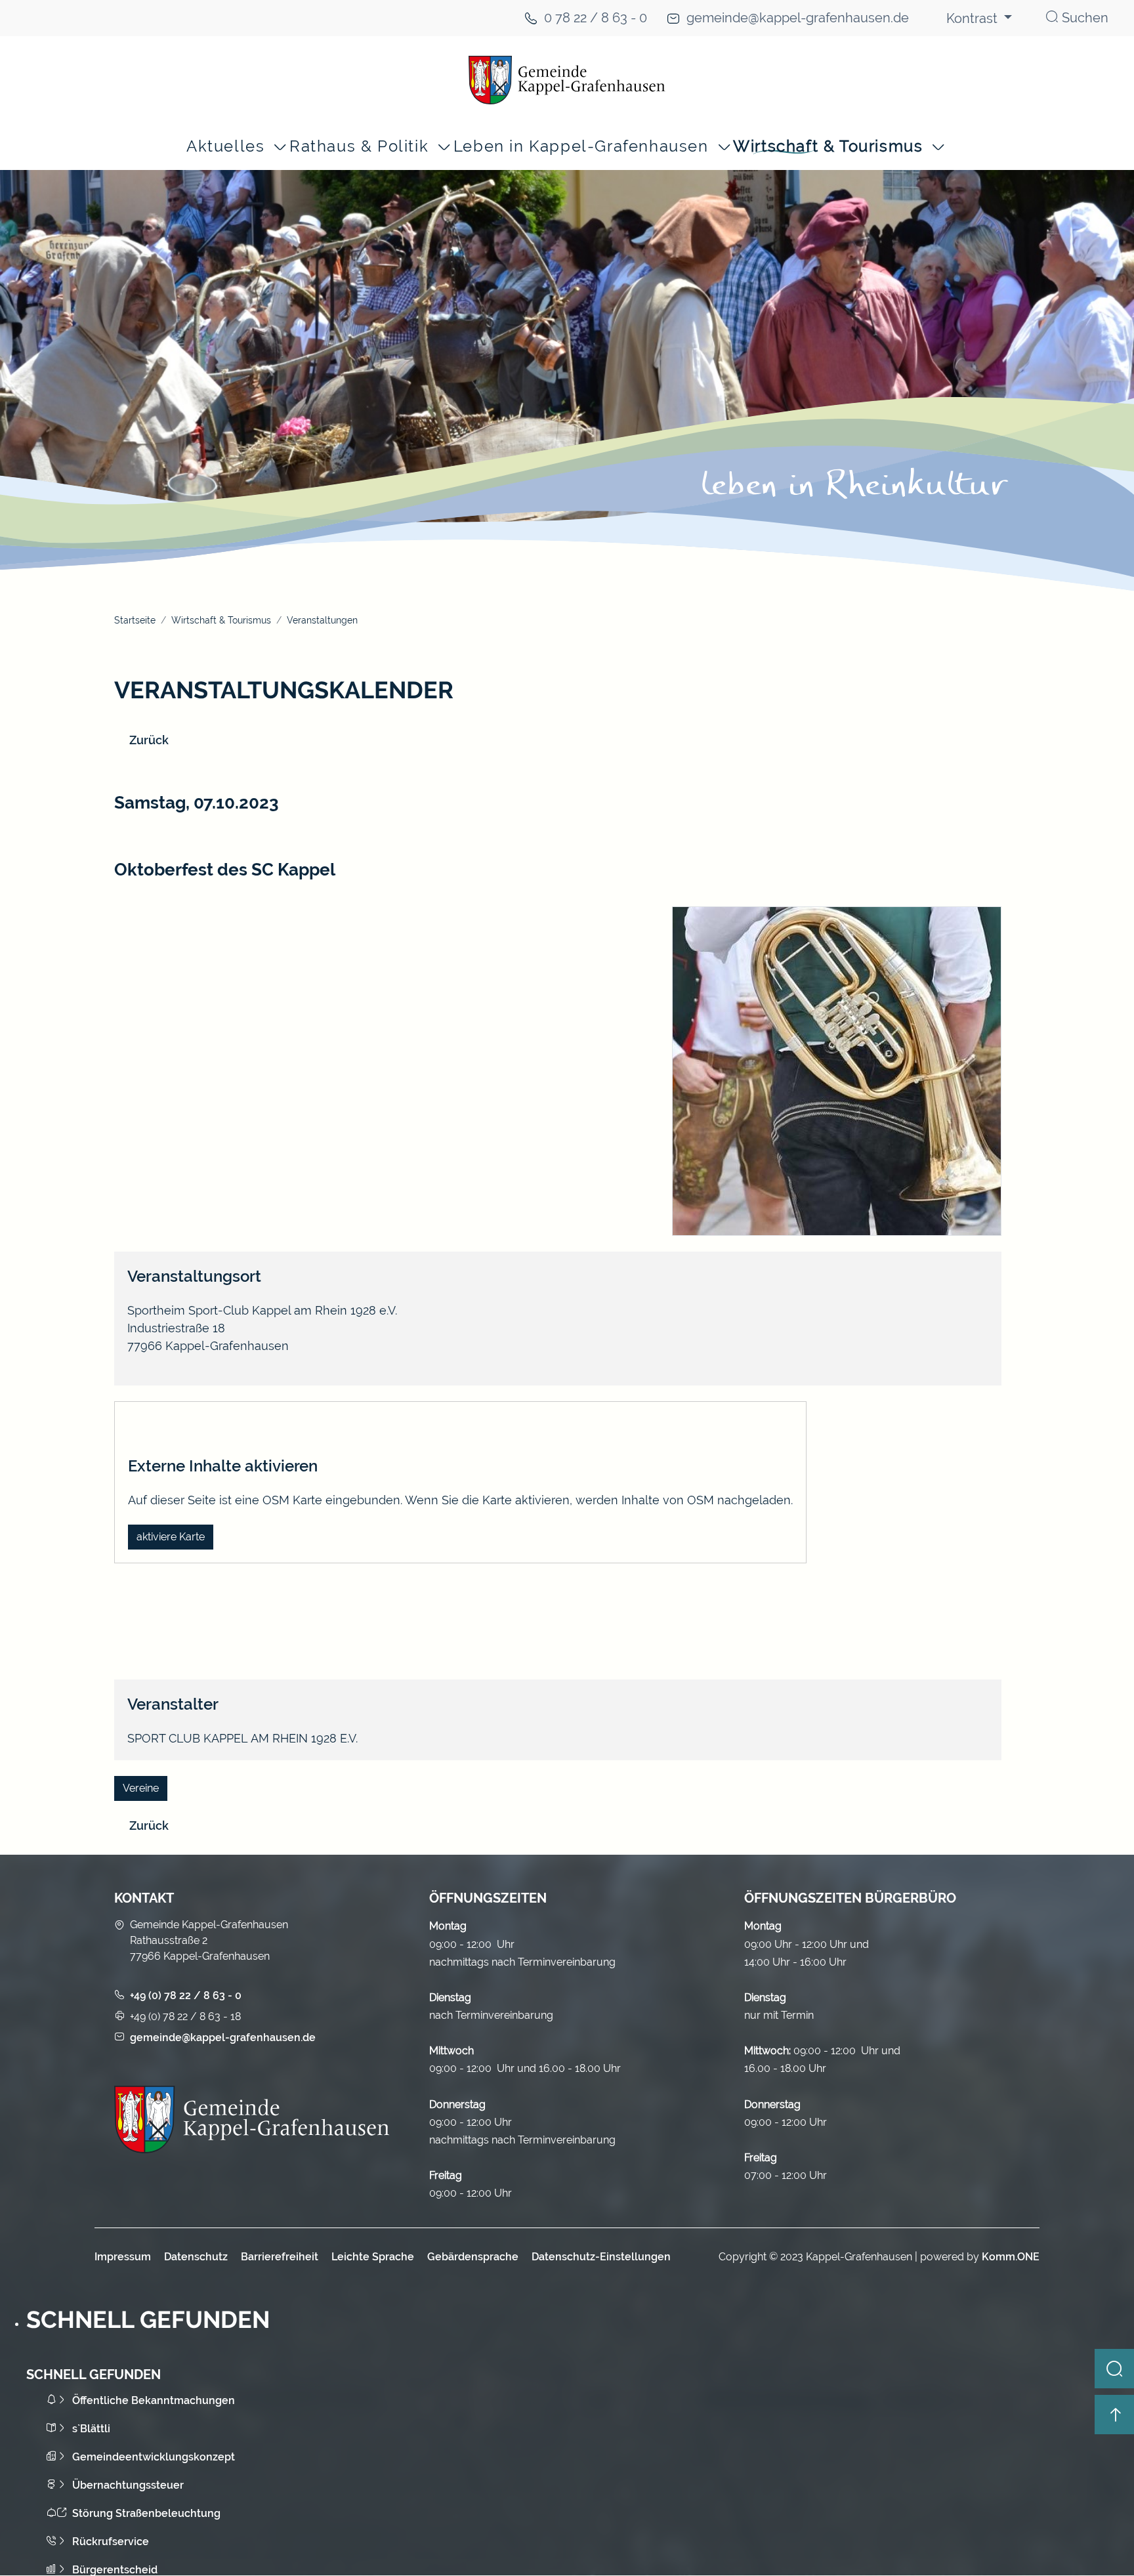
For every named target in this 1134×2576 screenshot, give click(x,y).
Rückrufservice (111, 2542)
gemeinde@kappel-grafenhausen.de (798, 18)
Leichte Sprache (373, 2257)
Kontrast (974, 18)
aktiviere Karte (171, 1537)
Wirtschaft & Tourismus (828, 147)
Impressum (123, 2257)
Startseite (135, 620)
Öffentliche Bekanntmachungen (154, 2400)
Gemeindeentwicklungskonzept (154, 2457)
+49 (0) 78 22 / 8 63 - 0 (186, 1995)
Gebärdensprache (473, 2257)
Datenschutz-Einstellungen (601, 2257)
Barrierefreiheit (280, 2257)
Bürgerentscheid (115, 2570)
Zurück (149, 740)
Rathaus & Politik (359, 147)
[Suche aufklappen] (1114, 2369)
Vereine (141, 1788)
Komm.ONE (1011, 2257)
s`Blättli (91, 2429)
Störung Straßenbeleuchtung (146, 2513)
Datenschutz (196, 2257)
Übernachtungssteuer (128, 2485)
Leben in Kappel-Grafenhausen (581, 147)
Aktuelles (225, 147)
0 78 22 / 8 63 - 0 (596, 18)
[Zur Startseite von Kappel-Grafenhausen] (567, 80)
